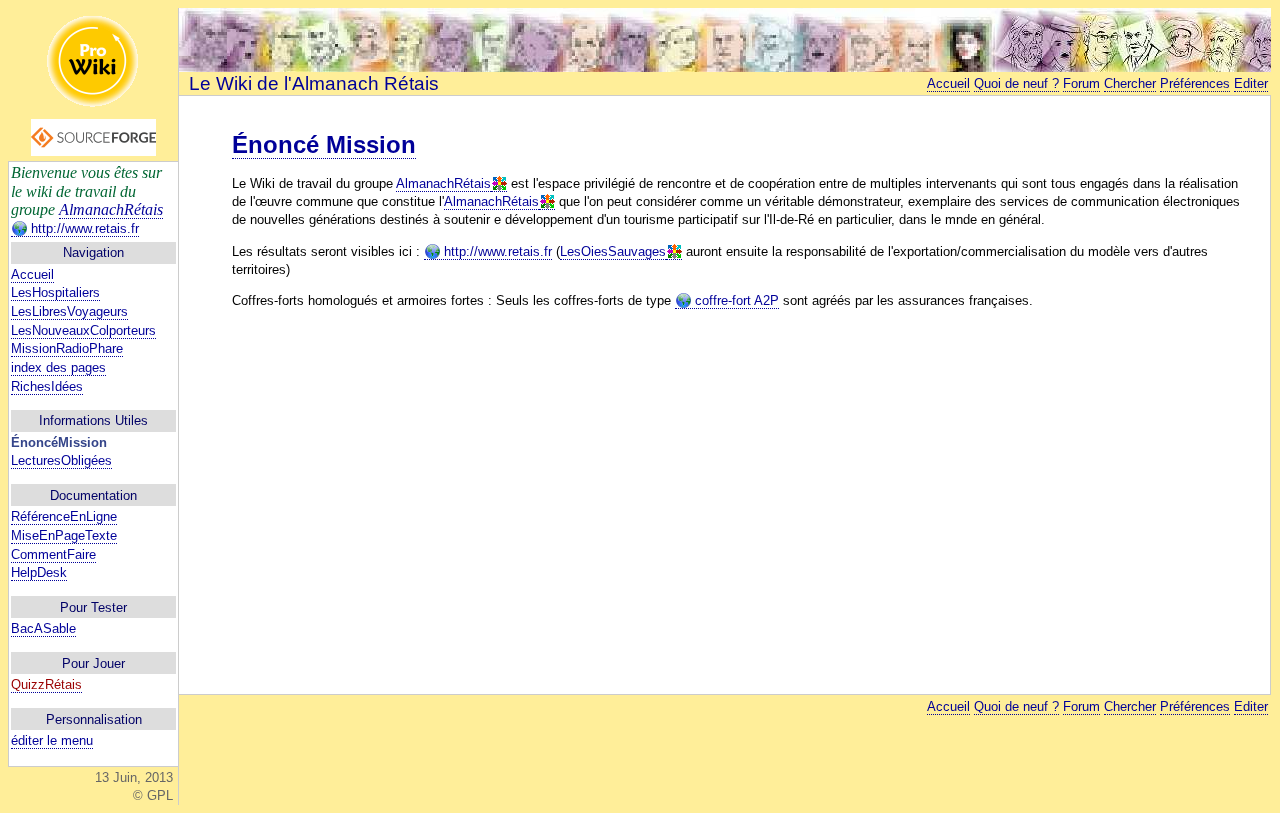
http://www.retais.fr (83, 228)
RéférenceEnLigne (64, 516)
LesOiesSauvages (613, 251)
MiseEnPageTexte (64, 535)
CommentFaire (53, 554)
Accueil (32, 274)
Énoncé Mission (324, 144)
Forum (1081, 83)
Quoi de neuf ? (1016, 83)
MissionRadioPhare (67, 348)
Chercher (1130, 83)
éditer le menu (52, 740)
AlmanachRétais (111, 209)
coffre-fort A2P (735, 300)
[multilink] (499, 184)
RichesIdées (47, 386)
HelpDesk (39, 572)
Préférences (1195, 83)
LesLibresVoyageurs (69, 311)
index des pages (58, 367)
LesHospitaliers (55, 292)
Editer (1251, 83)
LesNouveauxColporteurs (83, 330)
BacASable (43, 628)
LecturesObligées (61, 460)
